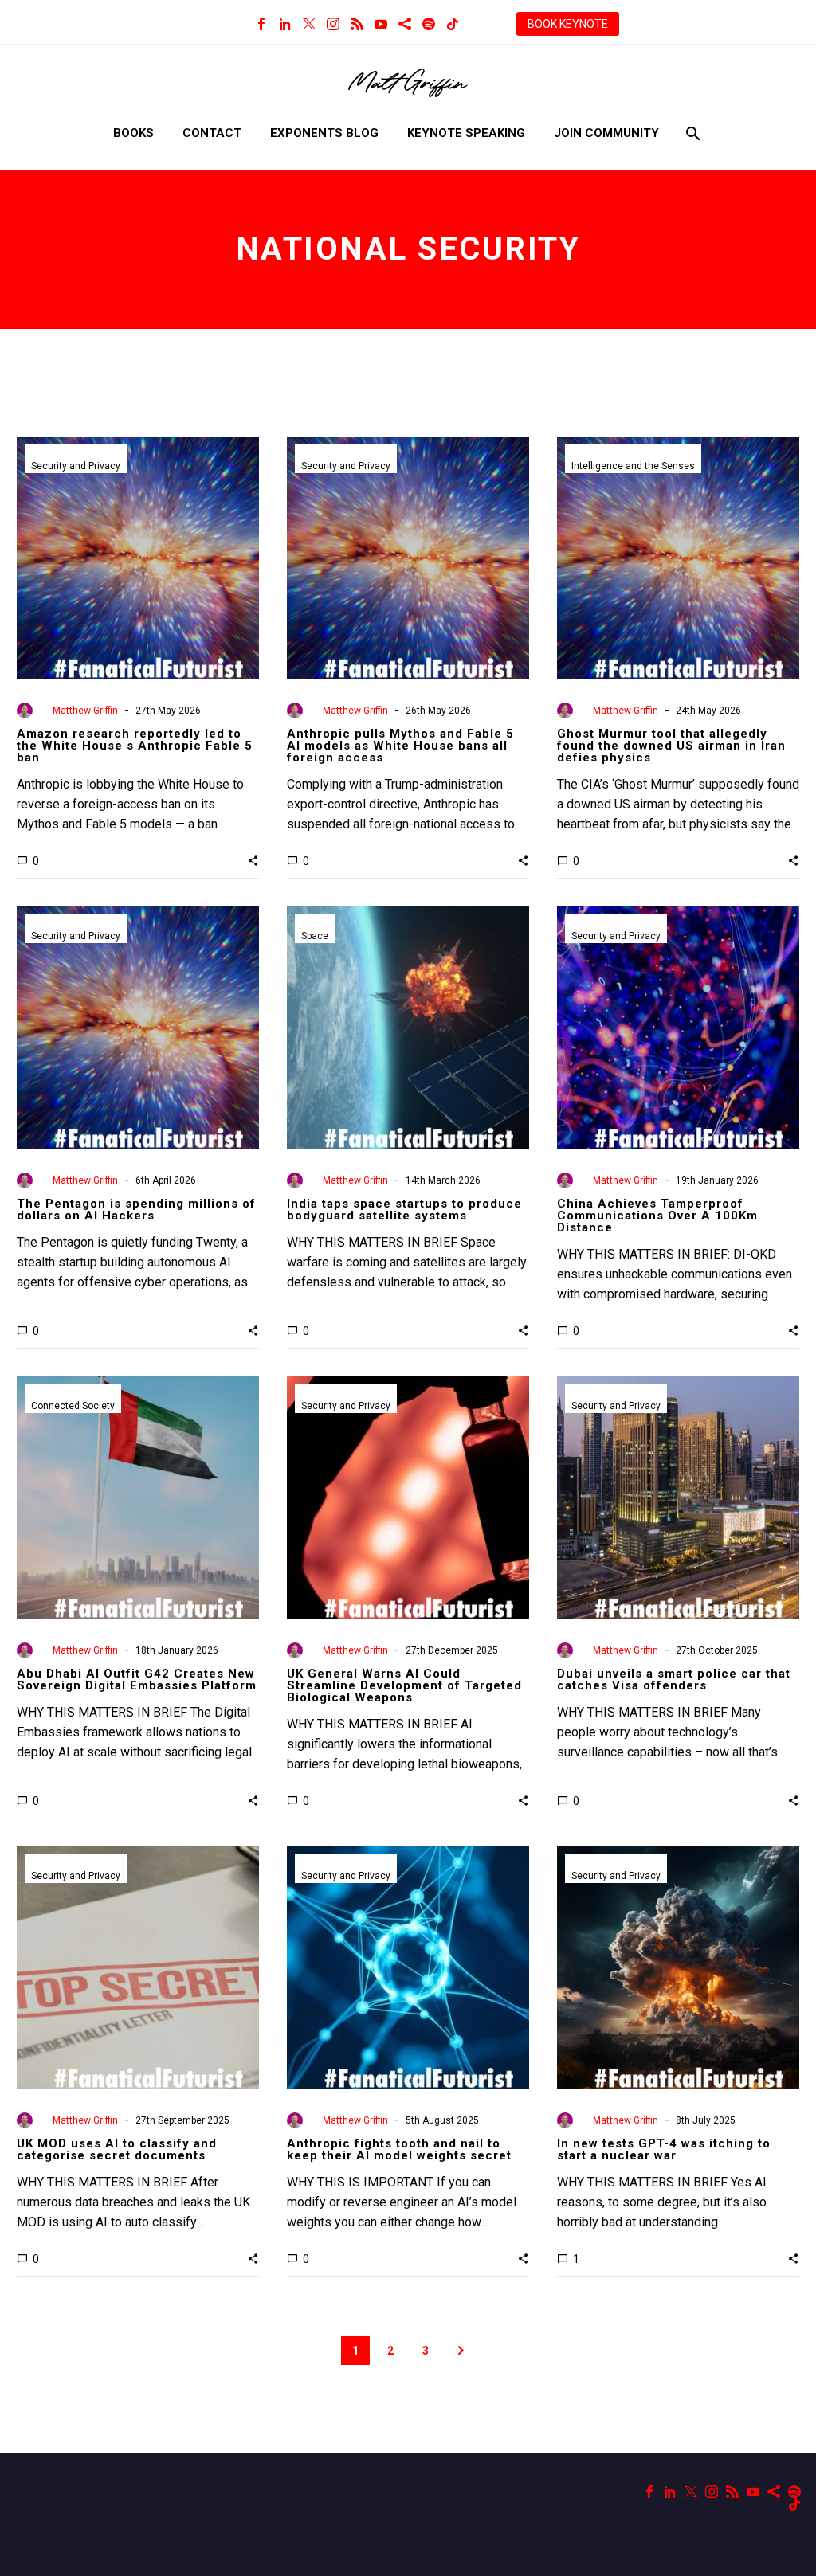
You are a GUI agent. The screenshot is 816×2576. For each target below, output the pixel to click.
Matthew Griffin (85, 711)
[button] (253, 860)
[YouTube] (381, 24)
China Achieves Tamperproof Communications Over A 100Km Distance (657, 1216)
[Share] (405, 24)
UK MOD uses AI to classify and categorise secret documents (117, 2149)
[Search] (691, 133)
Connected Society (73, 1406)
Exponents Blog (324, 133)
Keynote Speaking (466, 133)
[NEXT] (461, 2351)
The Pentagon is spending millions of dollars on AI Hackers (136, 1210)
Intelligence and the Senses (633, 466)
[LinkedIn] (285, 24)
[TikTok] (453, 24)
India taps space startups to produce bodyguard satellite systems (404, 1210)
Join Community (606, 133)
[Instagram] (333, 24)
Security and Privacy (76, 466)
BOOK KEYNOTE (568, 24)
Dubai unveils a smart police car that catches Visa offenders (674, 1679)
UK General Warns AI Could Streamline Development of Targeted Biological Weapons (404, 1685)
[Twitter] (309, 24)
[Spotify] (429, 24)
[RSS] (357, 24)
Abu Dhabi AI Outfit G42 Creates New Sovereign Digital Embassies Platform (137, 1679)
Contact (212, 133)
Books (133, 133)
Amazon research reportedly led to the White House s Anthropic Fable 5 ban (135, 746)
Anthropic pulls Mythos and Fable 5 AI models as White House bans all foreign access (400, 746)
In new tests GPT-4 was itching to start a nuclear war (664, 2149)
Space (315, 936)
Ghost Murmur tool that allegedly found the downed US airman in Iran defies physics (671, 746)
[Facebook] (261, 24)
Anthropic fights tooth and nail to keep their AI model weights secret (399, 2149)
